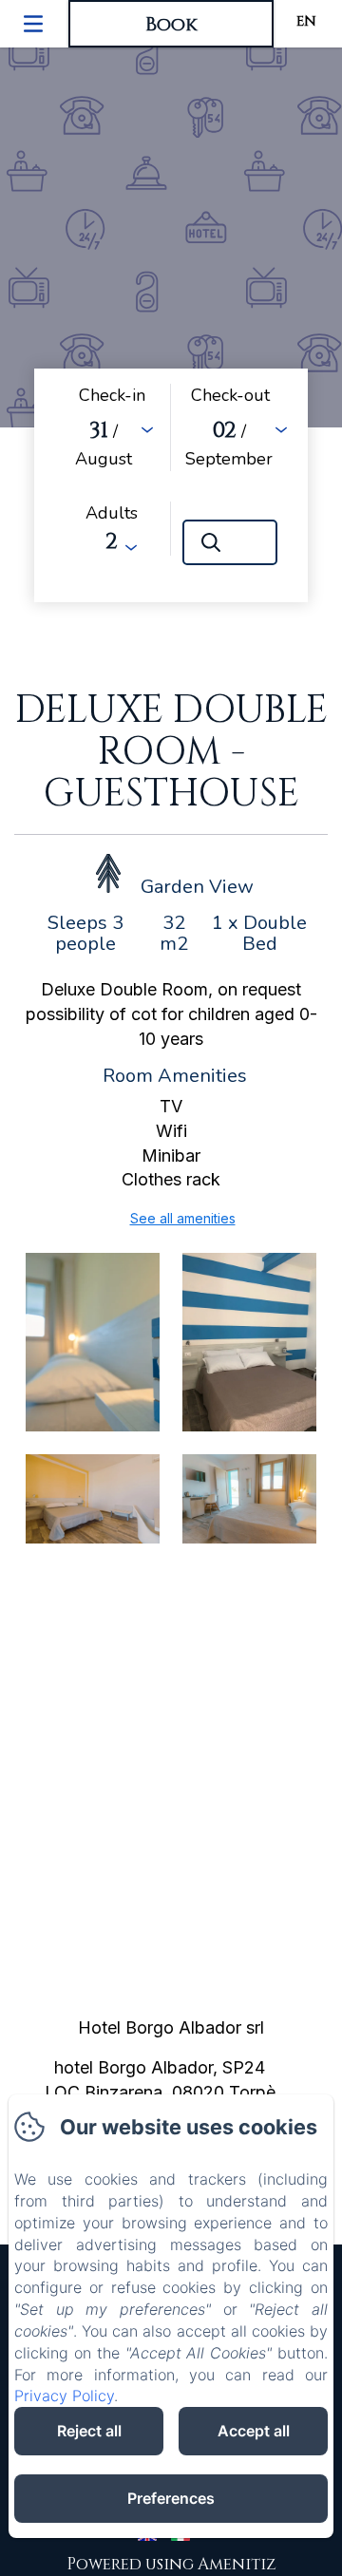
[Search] (230, 542)
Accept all (254, 2431)
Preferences (171, 2498)
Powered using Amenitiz (171, 2564)
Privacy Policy (64, 2396)
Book (171, 24)
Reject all (89, 2431)
